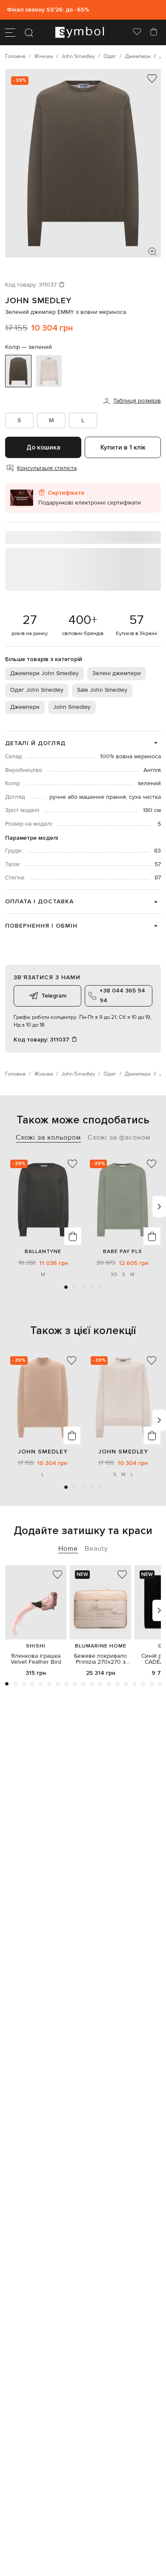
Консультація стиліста (47, 468)
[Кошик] (154, 32)
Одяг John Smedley (37, 690)
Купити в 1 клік (123, 447)
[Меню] (10, 32)
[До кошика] (73, 1236)
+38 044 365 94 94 (122, 995)
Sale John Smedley (102, 690)
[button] (66, 1287)
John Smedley (38, 301)
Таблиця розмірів (137, 401)
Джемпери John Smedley (44, 673)
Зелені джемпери (117, 673)
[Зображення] (152, 252)
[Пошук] (29, 32)
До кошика (43, 447)
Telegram (54, 996)
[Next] (159, 1207)
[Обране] (137, 32)
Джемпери (25, 707)
